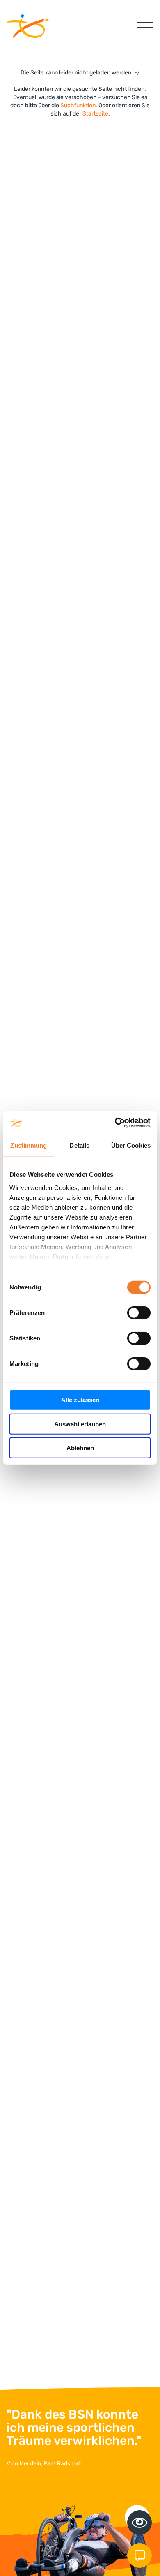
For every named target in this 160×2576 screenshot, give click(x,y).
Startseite (95, 114)
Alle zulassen (80, 1400)
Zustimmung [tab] (29, 1145)
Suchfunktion (78, 105)
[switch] (139, 1313)
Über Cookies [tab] (131, 1145)
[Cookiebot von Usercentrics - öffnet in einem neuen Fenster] (115, 1123)
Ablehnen (80, 1448)
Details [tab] (79, 1145)
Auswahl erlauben (80, 1424)
